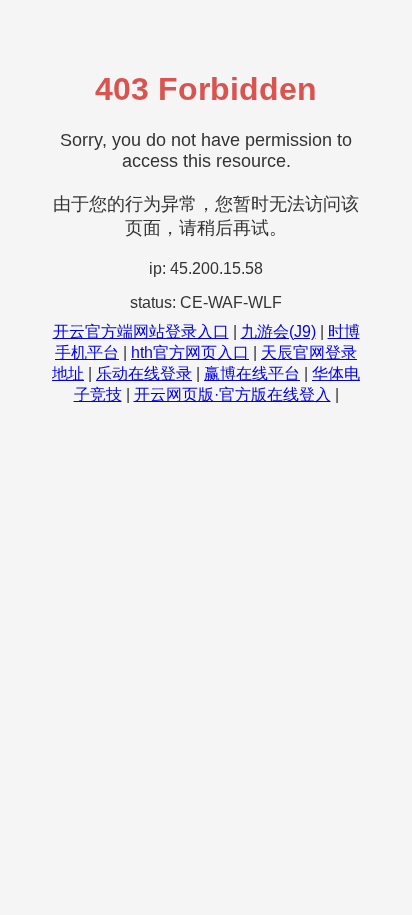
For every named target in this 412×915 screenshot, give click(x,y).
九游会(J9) (278, 331)
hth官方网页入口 (190, 352)
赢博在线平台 (252, 373)
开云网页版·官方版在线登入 (232, 394)
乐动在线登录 (144, 373)
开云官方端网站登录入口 (141, 331)
